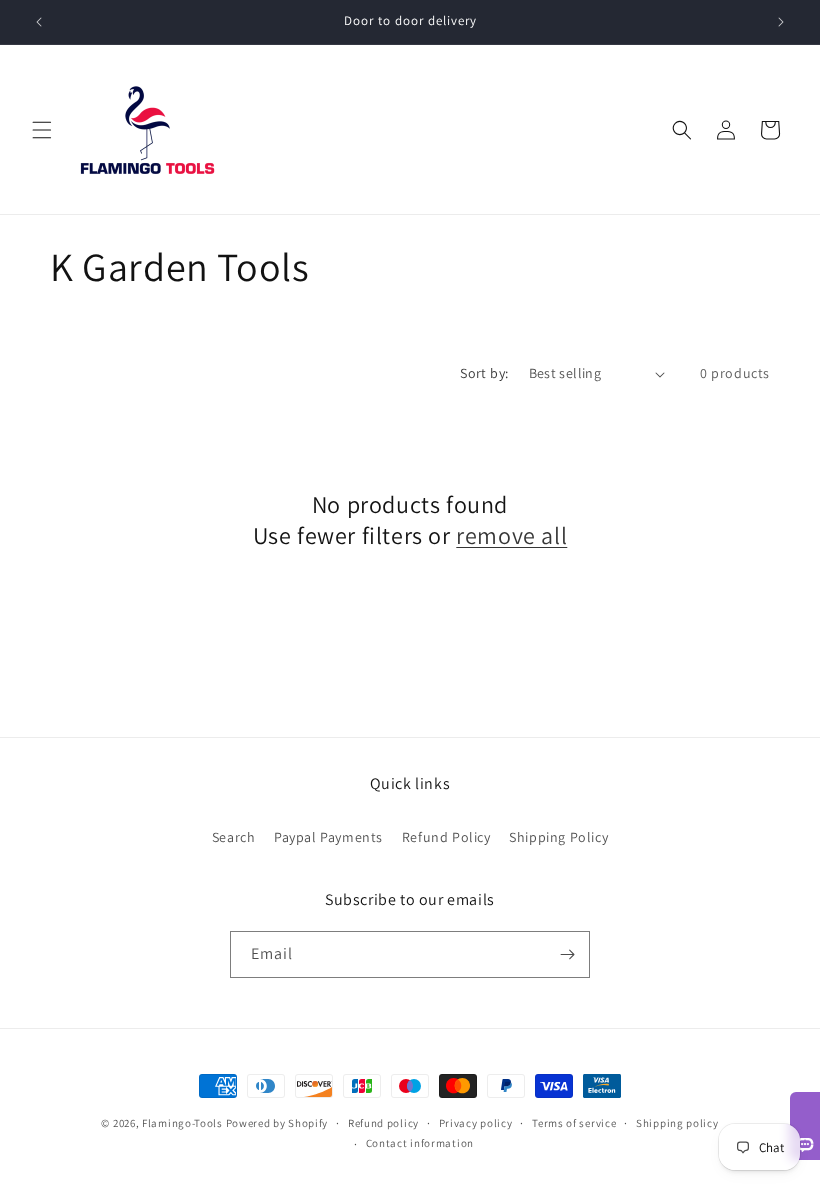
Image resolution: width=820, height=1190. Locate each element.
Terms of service (574, 1123)
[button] (42, 130)
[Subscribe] (567, 954)
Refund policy (383, 1123)
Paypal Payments (328, 837)
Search (234, 837)
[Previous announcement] (39, 22)
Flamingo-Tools (182, 1123)
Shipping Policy (558, 837)
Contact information (420, 1143)
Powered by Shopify (277, 1123)
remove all (511, 535)
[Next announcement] (781, 22)
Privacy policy (476, 1123)
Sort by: (484, 373)
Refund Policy (446, 837)
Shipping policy (677, 1123)
